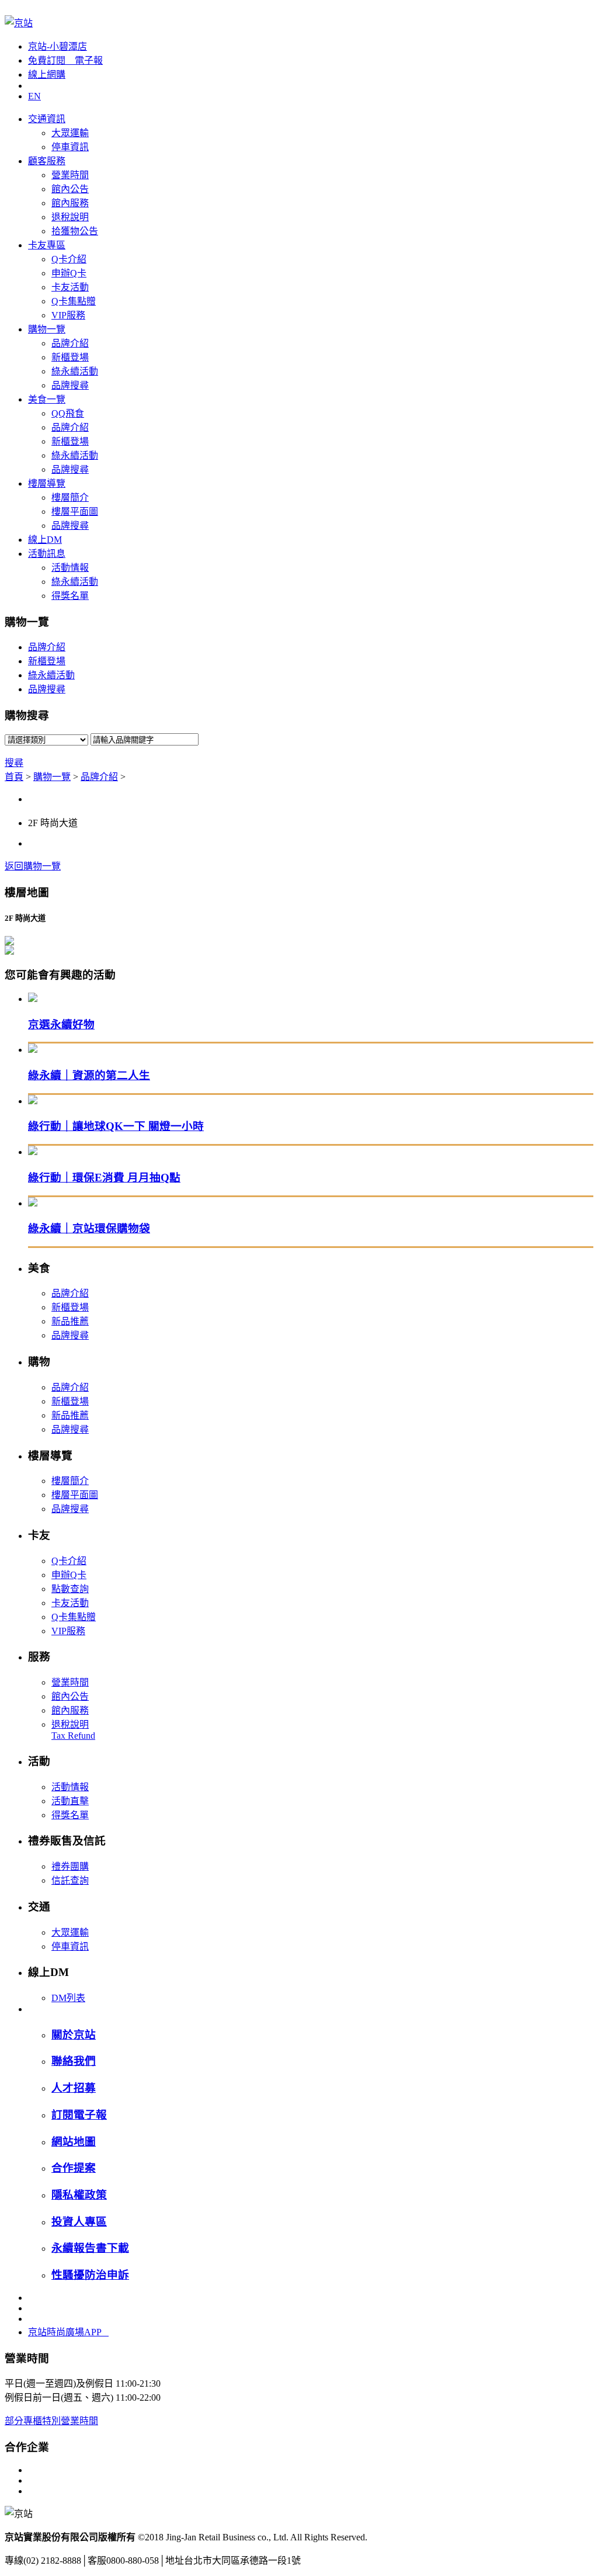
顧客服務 (47, 161)
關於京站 (74, 2035)
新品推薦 (70, 1321)
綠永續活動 (75, 371)
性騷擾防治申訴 (90, 2275)
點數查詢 (70, 1589)
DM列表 (68, 1998)
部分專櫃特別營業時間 (51, 2421)
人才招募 (74, 2088)
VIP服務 (68, 315)
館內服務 (70, 203)
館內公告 (70, 189)
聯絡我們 (74, 2061)
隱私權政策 (79, 2195)
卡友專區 (47, 245)
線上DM (45, 540)
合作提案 (74, 2168)
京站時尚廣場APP (68, 2332)
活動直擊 (70, 1801)
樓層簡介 (70, 497)
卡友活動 (70, 287)
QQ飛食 (68, 413)
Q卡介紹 (69, 259)
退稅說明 (70, 217)
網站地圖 (74, 2142)
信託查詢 (70, 1880)
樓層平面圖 (75, 512)
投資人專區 (79, 2222)
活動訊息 (47, 554)
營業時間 (70, 175)
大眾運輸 (70, 133)
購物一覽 (47, 329)
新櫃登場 (70, 357)
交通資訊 (47, 119)
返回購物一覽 (33, 866)
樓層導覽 (47, 483)
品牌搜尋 (70, 385)
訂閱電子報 (79, 2115)
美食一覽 (47, 399)
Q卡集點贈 (74, 301)
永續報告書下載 (90, 2248)
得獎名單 (70, 596)
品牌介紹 (70, 343)
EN (34, 96)
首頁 (14, 777)
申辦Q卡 (69, 273)
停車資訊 (70, 147)
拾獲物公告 (75, 231)
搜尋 (14, 763)
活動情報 (70, 568)
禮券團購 (70, 1866)
